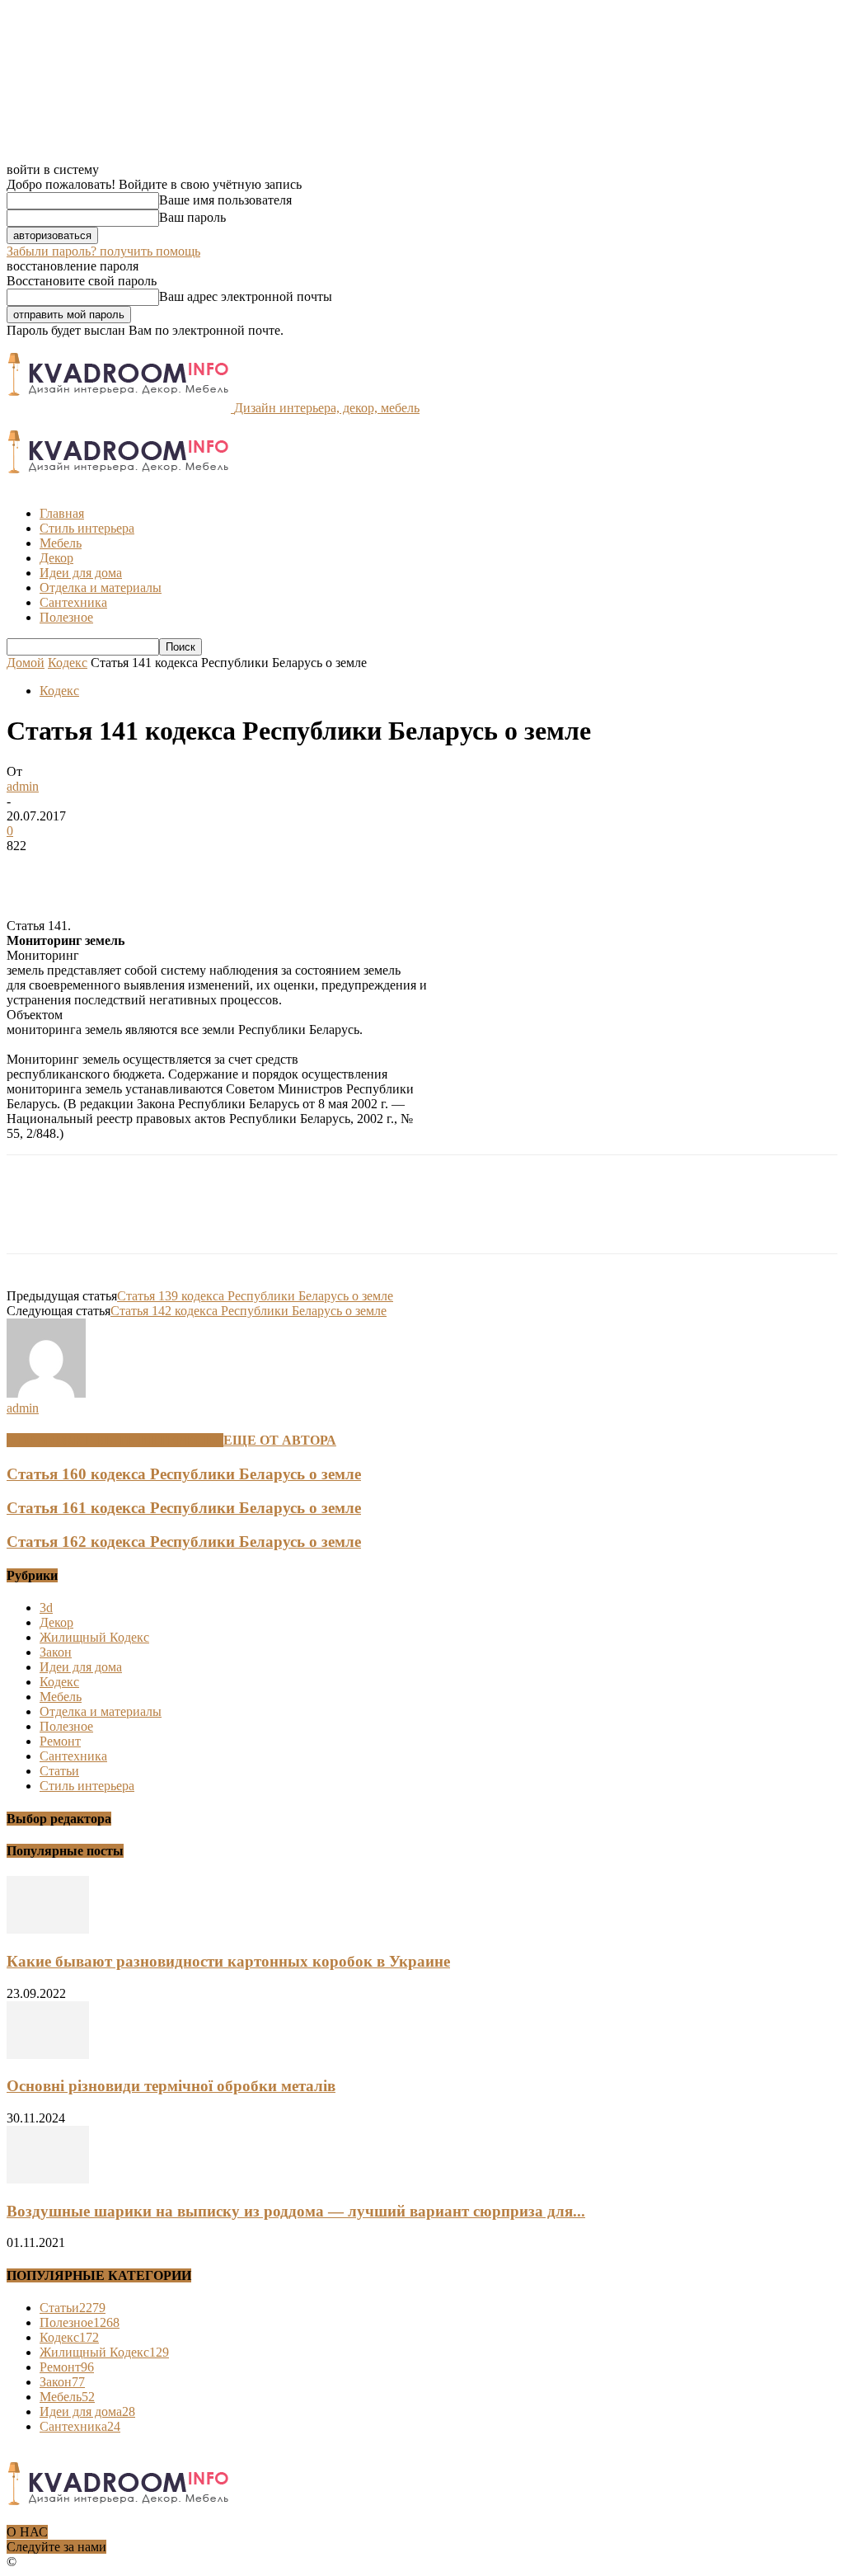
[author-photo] (46, 1393)
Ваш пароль (192, 217)
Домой (26, 663)
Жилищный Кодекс (94, 1637)
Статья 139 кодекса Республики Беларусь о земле (255, 1296)
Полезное (66, 617)
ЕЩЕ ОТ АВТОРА (280, 1440)
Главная (62, 513)
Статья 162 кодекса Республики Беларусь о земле (184, 1542)
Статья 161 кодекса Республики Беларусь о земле (184, 1508)
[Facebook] (34, 871)
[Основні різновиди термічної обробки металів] (48, 2054)
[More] (272, 871)
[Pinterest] (152, 871)
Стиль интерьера (87, 528)
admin (23, 786)
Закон (56, 1652)
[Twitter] (93, 871)
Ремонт (60, 1741)
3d (46, 1608)
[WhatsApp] (212, 871)
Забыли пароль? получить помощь (103, 251)
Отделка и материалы (101, 588)
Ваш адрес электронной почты (246, 296)
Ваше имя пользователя (225, 200)
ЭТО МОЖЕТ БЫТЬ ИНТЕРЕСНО (115, 1440)
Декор (56, 558)
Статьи (59, 1771)
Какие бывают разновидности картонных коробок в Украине (228, 1961)
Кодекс (68, 663)
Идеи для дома (81, 573)
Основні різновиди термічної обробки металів (171, 2086)
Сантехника (73, 602)
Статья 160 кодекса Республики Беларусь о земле (184, 1474)
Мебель (61, 543)
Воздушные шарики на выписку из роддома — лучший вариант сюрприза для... (296, 2211)
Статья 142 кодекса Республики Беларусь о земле (249, 1311)
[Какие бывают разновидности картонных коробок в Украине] (48, 1929)
